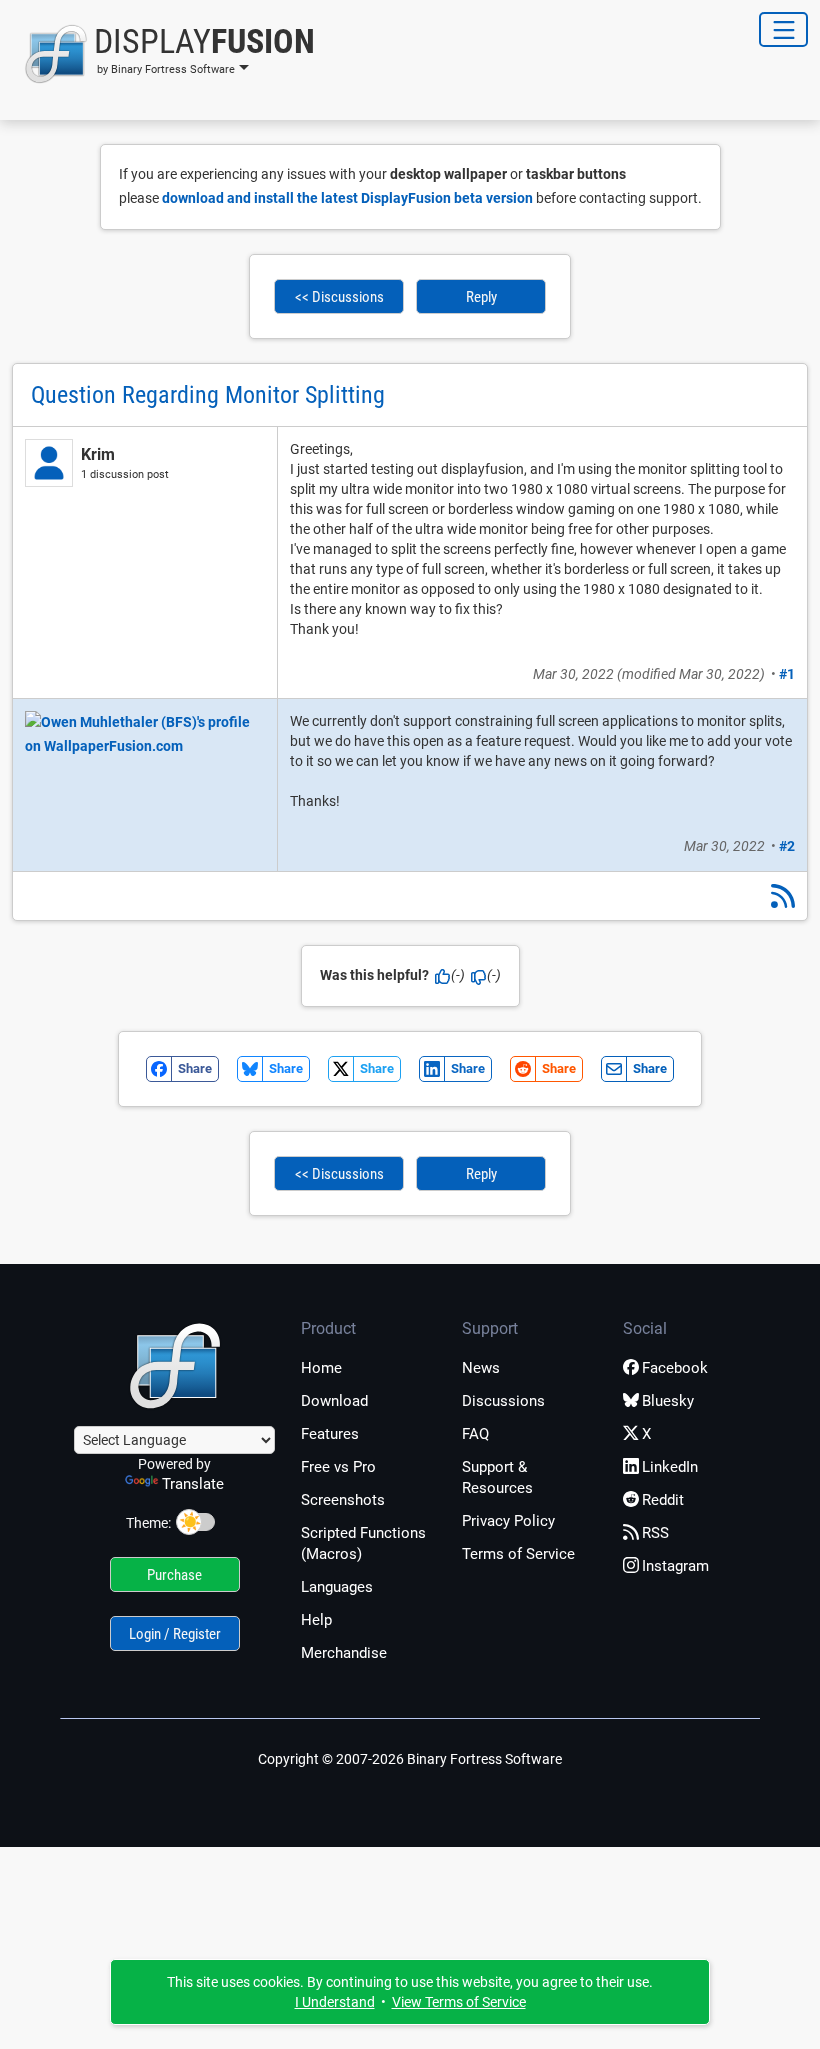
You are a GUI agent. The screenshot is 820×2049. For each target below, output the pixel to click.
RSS (655, 1533)
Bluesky (668, 1401)
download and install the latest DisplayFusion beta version (347, 198)
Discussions (503, 1401)
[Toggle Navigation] (783, 29)
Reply (481, 297)
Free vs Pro (338, 1467)
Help (316, 1620)
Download (334, 1401)
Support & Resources (497, 1477)
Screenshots (343, 1500)
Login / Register (175, 1634)
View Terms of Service (459, 2002)
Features (330, 1434)
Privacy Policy (508, 1521)
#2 (787, 846)
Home (321, 1368)
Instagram (675, 1566)
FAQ (475, 1434)
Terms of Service (518, 1554)
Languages (337, 1587)
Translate (193, 1484)
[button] (163, 54)
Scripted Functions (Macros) (363, 1543)
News (481, 1368)
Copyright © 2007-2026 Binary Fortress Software (410, 1759)
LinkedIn (670, 1467)
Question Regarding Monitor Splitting (208, 395)
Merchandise (344, 1653)
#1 (787, 674)
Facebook (675, 1368)
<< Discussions (339, 297)
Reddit (663, 1500)
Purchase (174, 1575)
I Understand (335, 2002)
